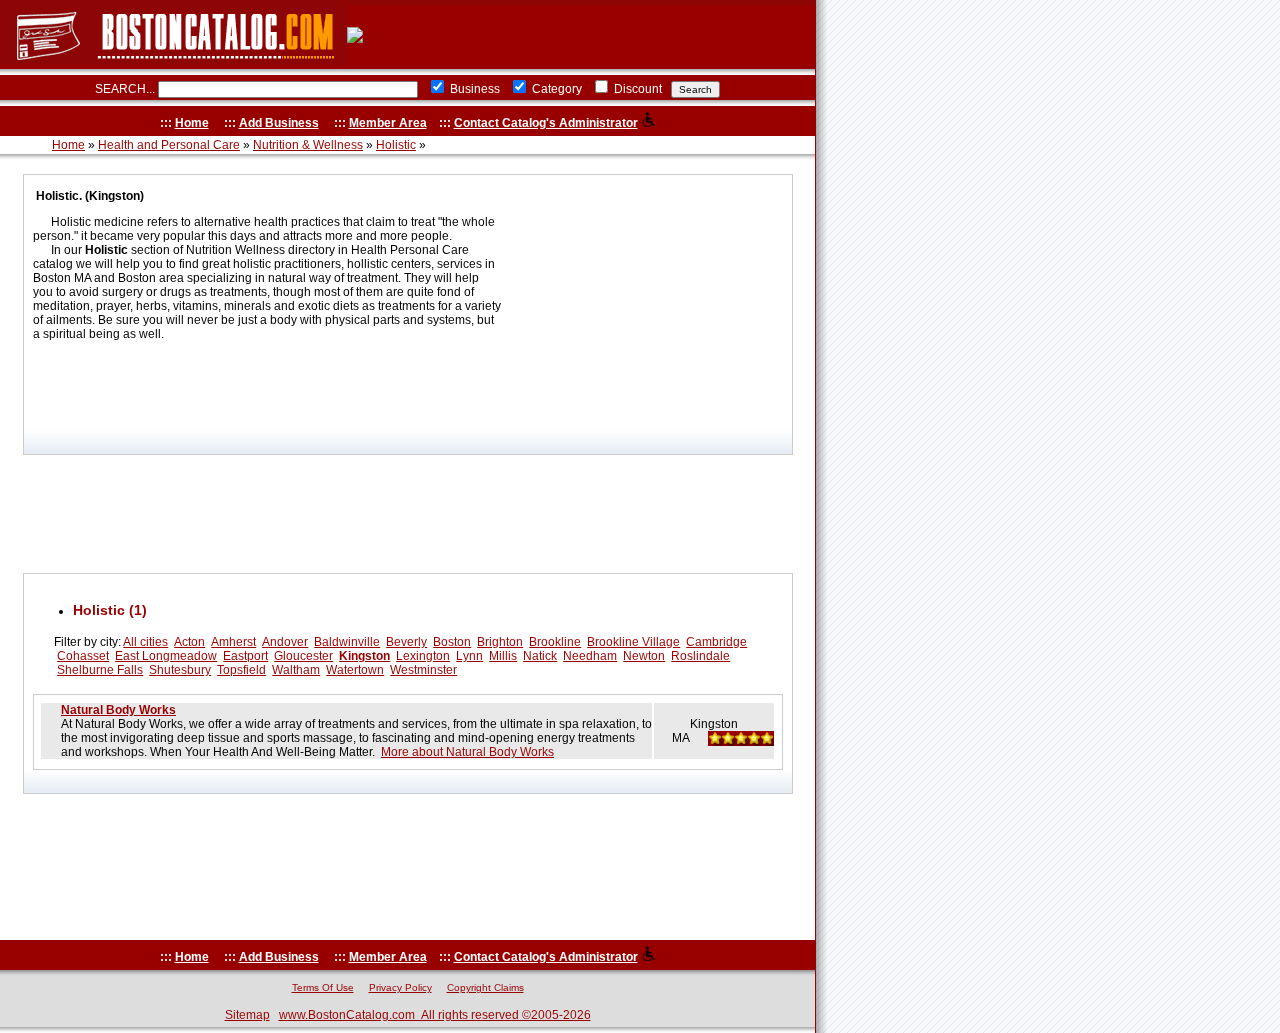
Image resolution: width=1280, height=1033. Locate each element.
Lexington (423, 656)
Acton (189, 642)
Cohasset (83, 656)
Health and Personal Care (169, 145)
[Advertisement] (408, 514)
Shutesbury (180, 670)
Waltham (296, 670)
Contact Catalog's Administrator (546, 123)
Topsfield (241, 670)
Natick (540, 656)
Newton (644, 656)
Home (192, 123)
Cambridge (716, 642)
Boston (452, 642)
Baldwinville (347, 642)
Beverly (406, 642)
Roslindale (700, 656)
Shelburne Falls (100, 670)
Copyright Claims (485, 987)
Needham (590, 656)
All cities (145, 642)
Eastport (245, 656)
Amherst (233, 642)
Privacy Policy (400, 987)
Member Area (388, 123)
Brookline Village (633, 642)
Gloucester (303, 656)
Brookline (555, 642)
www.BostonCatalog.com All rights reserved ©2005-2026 (435, 1015)
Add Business (279, 123)
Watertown (355, 670)
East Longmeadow (166, 656)
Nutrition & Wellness (308, 145)
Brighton (500, 642)
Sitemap (247, 1015)
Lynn (469, 656)
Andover (285, 642)
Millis (503, 656)
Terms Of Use (323, 987)
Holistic (396, 145)
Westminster (423, 670)
